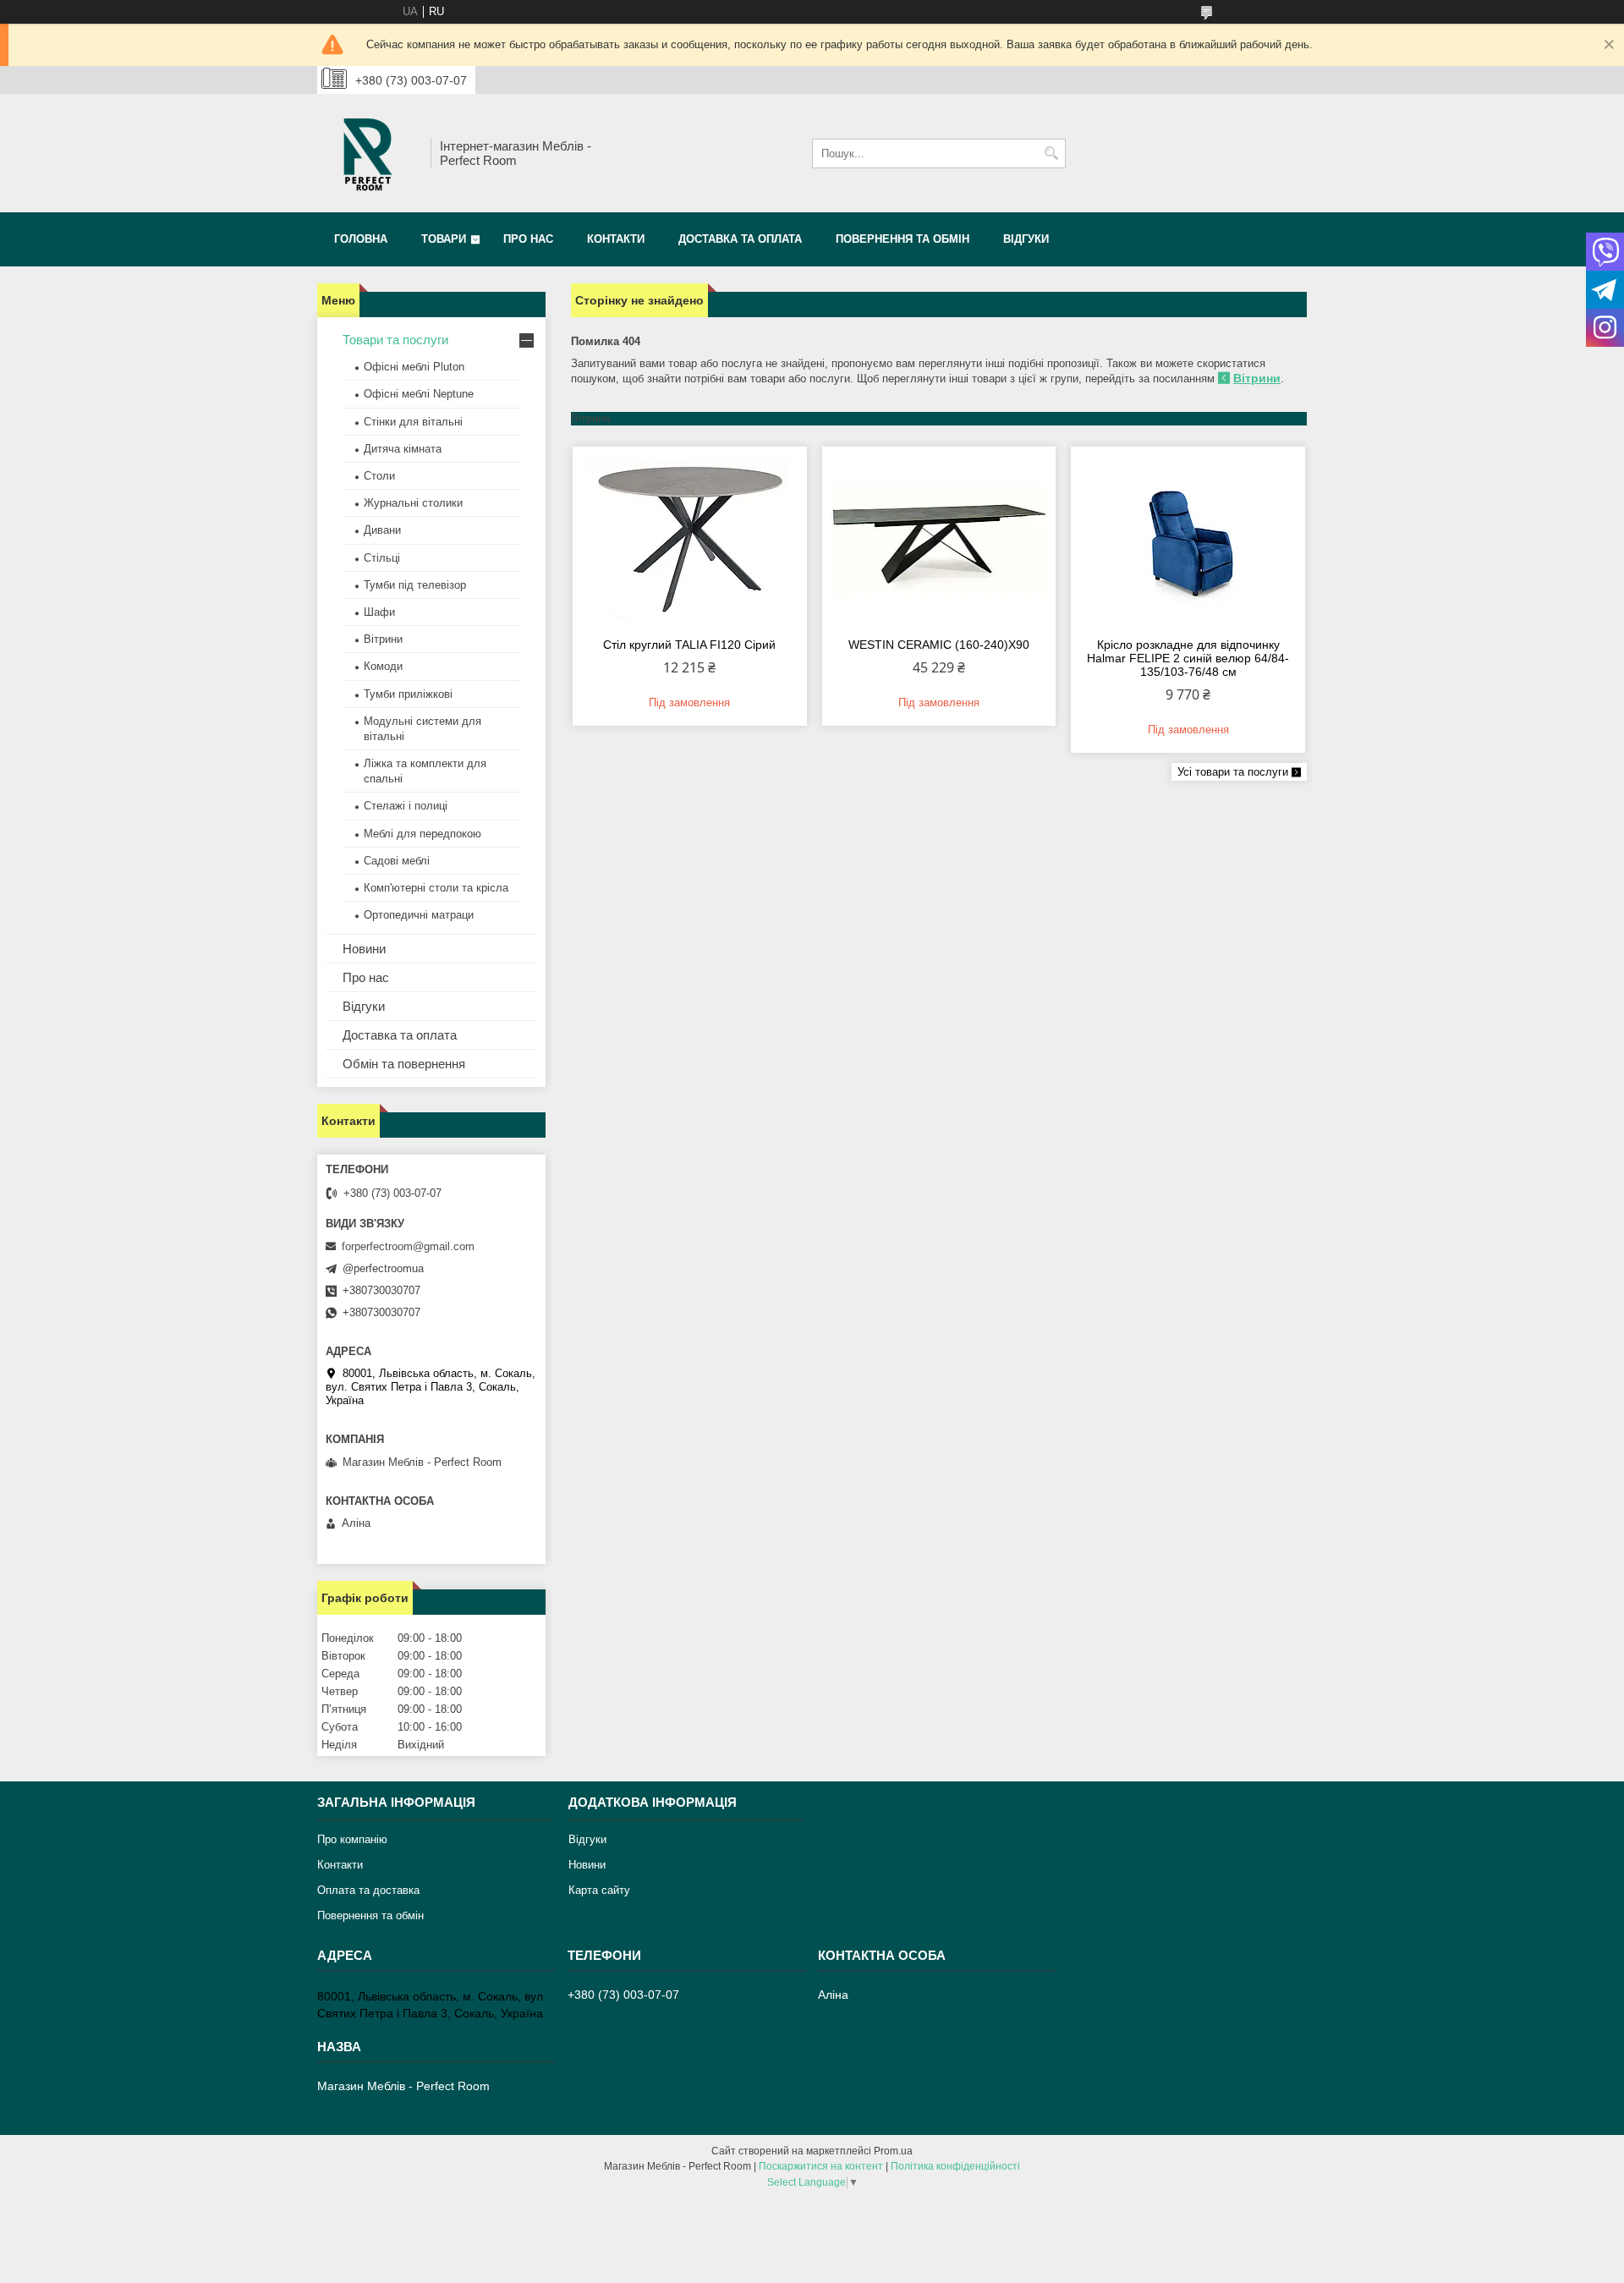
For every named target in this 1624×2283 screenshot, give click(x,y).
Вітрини (1257, 378)
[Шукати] (1051, 154)
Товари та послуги (395, 340)
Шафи (379, 612)
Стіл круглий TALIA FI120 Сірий (689, 645)
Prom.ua (893, 2151)
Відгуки (1026, 239)
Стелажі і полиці (406, 806)
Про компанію (352, 1839)
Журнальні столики (413, 503)
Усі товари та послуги (1233, 772)
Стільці (382, 558)
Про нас (528, 239)
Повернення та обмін (903, 239)
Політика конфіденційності (955, 2166)
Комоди (383, 666)
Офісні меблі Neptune (419, 394)
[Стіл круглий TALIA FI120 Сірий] (690, 540)
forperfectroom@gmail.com (408, 1246)
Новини (364, 949)
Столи (379, 476)
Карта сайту (599, 1890)
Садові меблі (397, 861)
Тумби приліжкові (408, 694)
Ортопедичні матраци (419, 915)
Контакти (616, 239)
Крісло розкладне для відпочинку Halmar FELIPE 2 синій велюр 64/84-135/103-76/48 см (1188, 658)
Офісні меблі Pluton (414, 367)
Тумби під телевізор (415, 585)
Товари (444, 239)
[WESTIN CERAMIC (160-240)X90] (939, 540)
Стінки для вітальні (413, 422)
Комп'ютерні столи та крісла (436, 888)
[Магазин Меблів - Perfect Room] (368, 153)
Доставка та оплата (740, 239)
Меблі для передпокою (422, 834)
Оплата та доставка (368, 1890)
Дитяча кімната (403, 449)
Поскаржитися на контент (821, 2166)
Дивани (382, 530)
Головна (361, 239)
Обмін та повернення (404, 1064)
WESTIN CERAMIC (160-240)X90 (939, 645)
